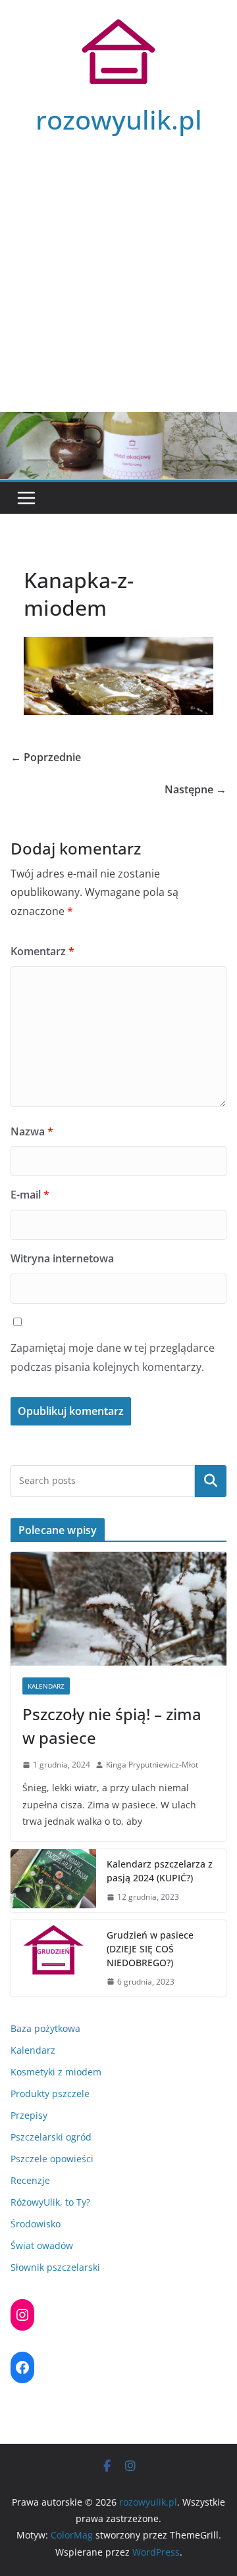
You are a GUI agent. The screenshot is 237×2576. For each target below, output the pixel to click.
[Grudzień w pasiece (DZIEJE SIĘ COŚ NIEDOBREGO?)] (53, 1959)
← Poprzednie (46, 757)
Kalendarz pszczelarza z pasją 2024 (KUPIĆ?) (160, 1871)
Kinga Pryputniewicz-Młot (152, 1765)
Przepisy (29, 2115)
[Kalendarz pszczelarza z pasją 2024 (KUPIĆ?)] (53, 1881)
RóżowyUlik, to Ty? (50, 2202)
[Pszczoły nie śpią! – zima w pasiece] (118, 1608)
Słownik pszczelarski (55, 2267)
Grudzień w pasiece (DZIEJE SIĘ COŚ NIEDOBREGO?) (150, 1949)
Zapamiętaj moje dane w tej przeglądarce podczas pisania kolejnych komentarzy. (113, 1357)
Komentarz (42, 951)
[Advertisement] (118, 287)
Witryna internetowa (62, 1258)
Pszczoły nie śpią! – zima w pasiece (112, 1726)
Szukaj (211, 1481)
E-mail (30, 1195)
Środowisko (36, 2224)
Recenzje (30, 2180)
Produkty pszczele (50, 2093)
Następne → (196, 789)
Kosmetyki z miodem (56, 2072)
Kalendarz (46, 1686)
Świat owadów (42, 2245)
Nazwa (32, 1131)
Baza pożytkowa (45, 2028)
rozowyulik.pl (119, 119)
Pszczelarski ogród (51, 2137)
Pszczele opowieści (52, 2159)
